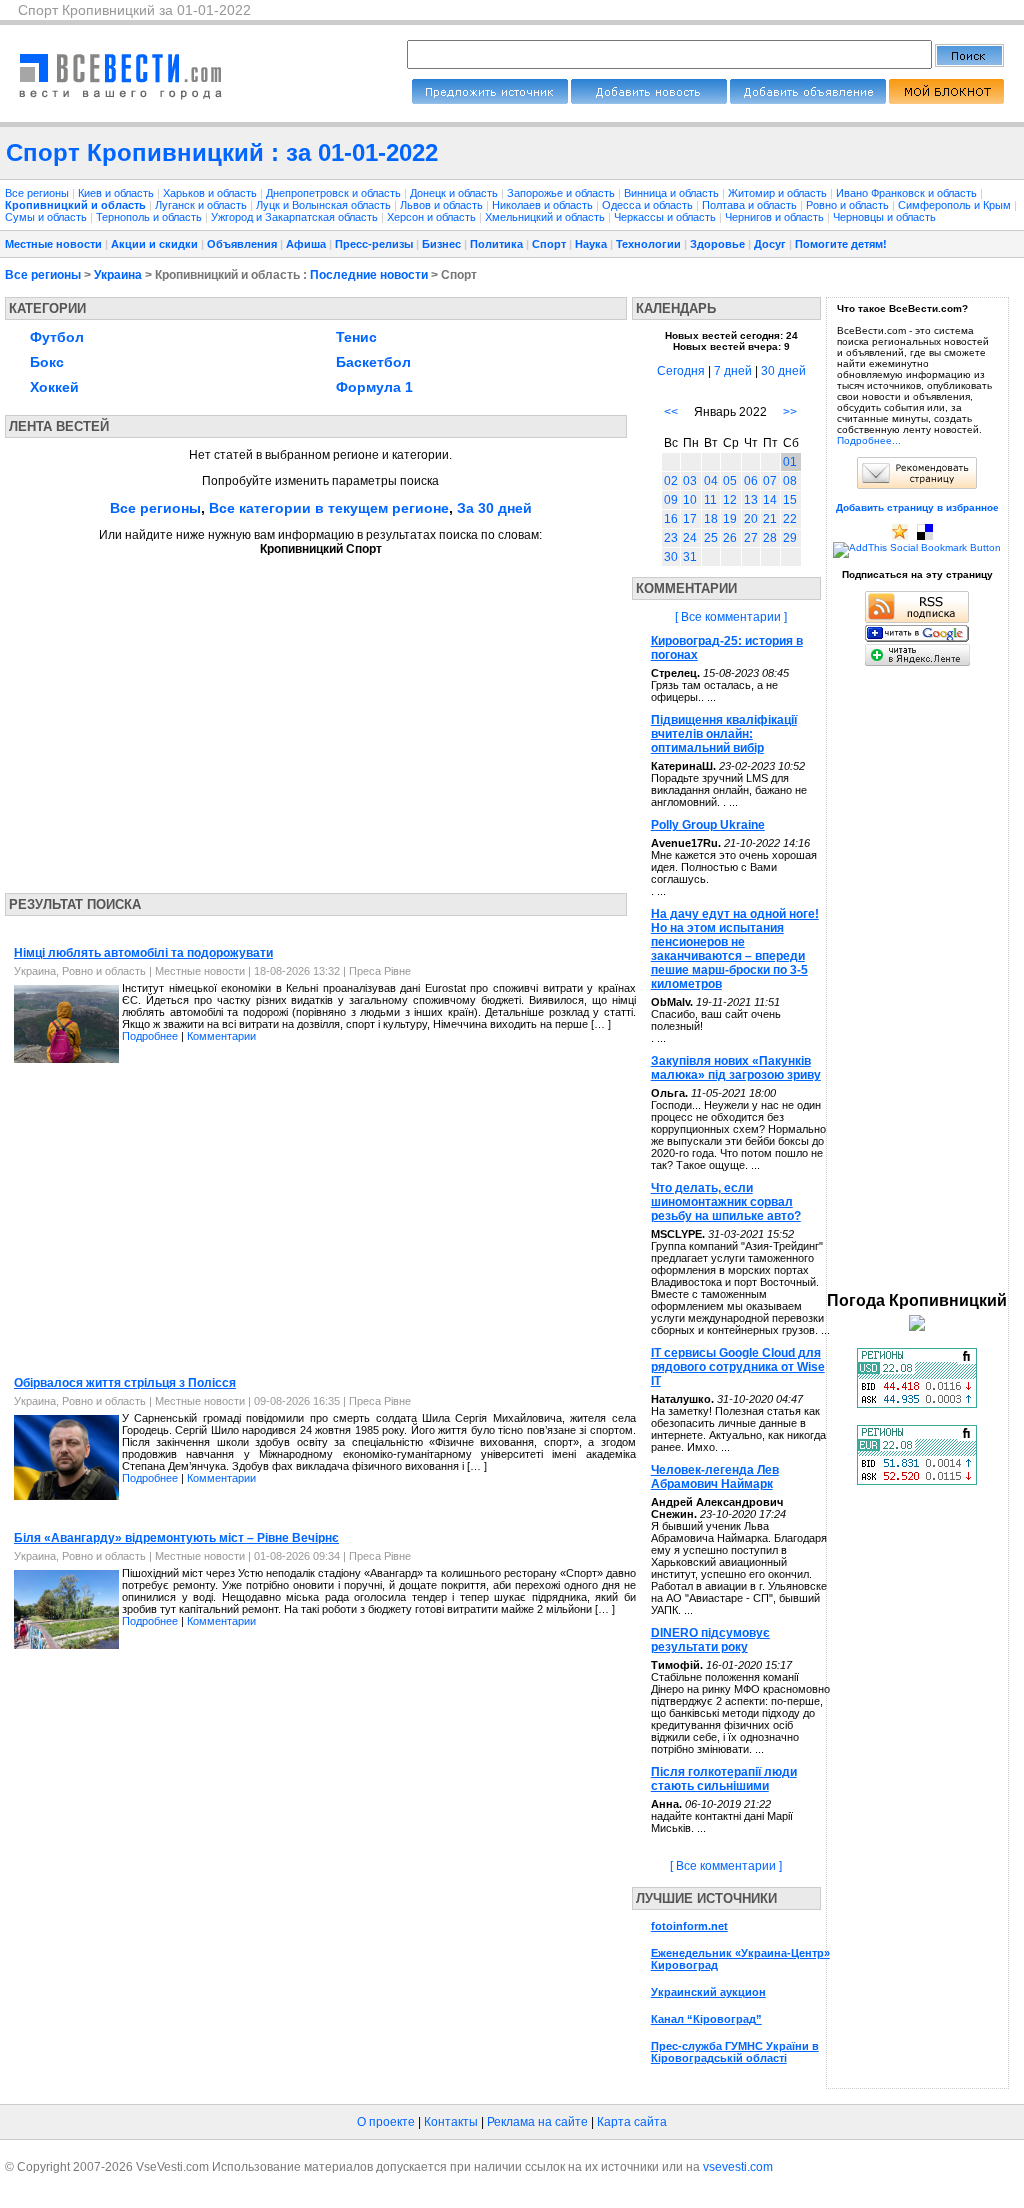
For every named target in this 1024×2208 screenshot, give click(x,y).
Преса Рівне (380, 971)
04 (711, 481)
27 (751, 538)
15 (790, 500)
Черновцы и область (884, 217)
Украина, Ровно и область (80, 971)
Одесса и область (649, 205)
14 (770, 500)
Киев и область (117, 193)
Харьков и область (211, 193)
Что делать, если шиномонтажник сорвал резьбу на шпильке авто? (726, 1202)
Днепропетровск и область (335, 193)
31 (690, 557)
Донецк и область (455, 193)
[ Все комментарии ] (731, 617)
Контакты (451, 2122)
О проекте (386, 2122)
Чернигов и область (776, 217)
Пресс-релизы (374, 244)
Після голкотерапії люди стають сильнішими (724, 1779)
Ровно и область (849, 205)
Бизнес (441, 244)
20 (751, 519)
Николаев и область (544, 205)
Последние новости (369, 275)
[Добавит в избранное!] (900, 536)
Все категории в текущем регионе (329, 508)
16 (671, 519)
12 (730, 500)
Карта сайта (632, 2122)
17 (690, 519)
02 (671, 481)
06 (751, 481)
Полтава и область (751, 205)
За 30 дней (494, 508)
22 (790, 519)
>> (790, 412)
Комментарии (221, 1036)
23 (671, 538)
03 (690, 481)
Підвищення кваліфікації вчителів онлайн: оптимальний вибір (724, 734)
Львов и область (443, 205)
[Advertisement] (193, 718)
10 (690, 500)
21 (770, 519)
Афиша (306, 244)
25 (711, 538)
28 (770, 538)
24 (690, 538)
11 (710, 500)
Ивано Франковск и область (908, 193)
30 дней (783, 371)
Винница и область (673, 193)
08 (790, 481)
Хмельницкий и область (546, 217)
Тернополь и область (150, 217)
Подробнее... (869, 440)
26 (730, 538)
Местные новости (53, 244)
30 (671, 557)
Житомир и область (779, 193)
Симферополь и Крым (956, 205)
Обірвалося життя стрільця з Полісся (125, 1383)
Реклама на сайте (537, 2122)
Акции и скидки (154, 244)
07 (770, 481)
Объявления (242, 244)
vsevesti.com (738, 2167)
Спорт (549, 244)
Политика (496, 244)
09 (671, 500)
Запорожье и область (562, 193)
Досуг (770, 244)
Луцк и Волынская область (325, 205)
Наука (591, 244)
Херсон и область (433, 217)
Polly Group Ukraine (708, 825)
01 (790, 462)
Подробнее (150, 1036)
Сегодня (681, 371)
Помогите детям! (841, 244)
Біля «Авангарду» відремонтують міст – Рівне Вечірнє (176, 1538)
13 (751, 500)
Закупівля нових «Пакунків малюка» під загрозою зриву (736, 1068)
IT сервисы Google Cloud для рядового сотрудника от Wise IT (738, 1367)
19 (730, 519)
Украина (118, 275)
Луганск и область (202, 205)
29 (790, 538)
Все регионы (37, 193)
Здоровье (717, 244)
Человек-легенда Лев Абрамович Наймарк (715, 1477)
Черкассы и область (666, 217)
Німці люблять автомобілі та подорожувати (143, 953)
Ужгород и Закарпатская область (296, 217)
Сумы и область (47, 217)
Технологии (648, 244)
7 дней (733, 371)
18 (711, 519)
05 (730, 481)
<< (671, 412)
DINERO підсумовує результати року (710, 1640)
